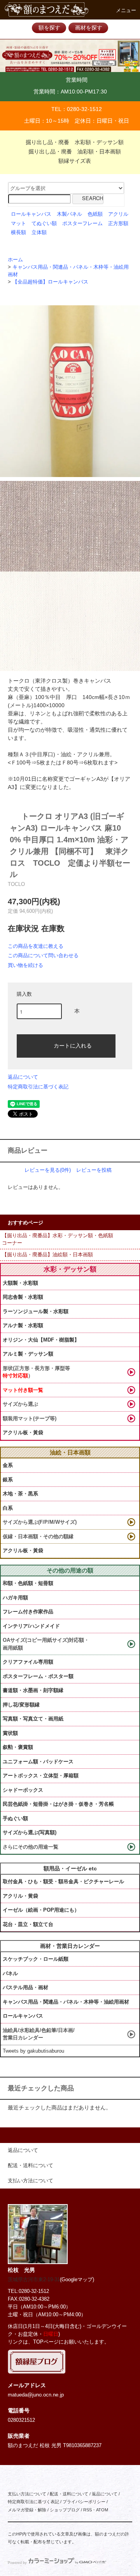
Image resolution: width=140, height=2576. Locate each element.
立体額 (39, 232)
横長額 (18, 232)
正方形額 (118, 224)
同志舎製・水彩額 (23, 1297)
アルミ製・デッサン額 (28, 1354)
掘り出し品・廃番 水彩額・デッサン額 (75, 142)
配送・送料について (69, 2494)
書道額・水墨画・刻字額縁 (33, 1690)
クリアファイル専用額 (28, 1662)
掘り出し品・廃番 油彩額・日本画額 (75, 151)
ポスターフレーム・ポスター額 (38, 1676)
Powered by (17, 2563)
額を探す (49, 28)
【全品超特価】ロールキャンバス (50, 282)
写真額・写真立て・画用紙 (33, 1719)
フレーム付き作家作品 (28, 1612)
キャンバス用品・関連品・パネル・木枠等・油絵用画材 (66, 2002)
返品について (23, 1077)
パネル (10, 1973)
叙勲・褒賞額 (18, 1747)
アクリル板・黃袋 (23, 1432)
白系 (8, 1508)
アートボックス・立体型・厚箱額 (41, 1776)
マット (18, 224)
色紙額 (95, 214)
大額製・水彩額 (20, 1283)
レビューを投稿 (94, 1170)
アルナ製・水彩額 (23, 1325)
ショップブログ (65, 2510)
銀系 (8, 1480)
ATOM (102, 2510)
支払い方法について (27, 2494)
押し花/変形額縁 (21, 1705)
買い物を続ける (25, 965)
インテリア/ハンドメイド (31, 1626)
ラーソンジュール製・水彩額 (36, 1311)
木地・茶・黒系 (20, 1494)
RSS (87, 2510)
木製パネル (69, 214)
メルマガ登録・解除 (27, 2510)
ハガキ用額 (15, 1598)
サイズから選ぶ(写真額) (30, 1832)
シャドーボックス (23, 1790)
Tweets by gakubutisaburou (33, 2051)
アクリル (118, 214)
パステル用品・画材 (25, 1987)
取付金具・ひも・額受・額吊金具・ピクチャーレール (63, 1881)
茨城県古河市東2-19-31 (34, 2280)
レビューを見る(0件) (48, 1170)
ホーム (15, 260)
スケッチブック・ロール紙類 (36, 1959)
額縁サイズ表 (75, 161)
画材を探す (89, 28)
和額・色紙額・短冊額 (28, 1583)
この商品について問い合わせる (43, 955)
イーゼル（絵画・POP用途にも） (41, 1910)
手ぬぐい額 (15, 1818)
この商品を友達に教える (36, 946)
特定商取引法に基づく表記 (38, 1087)
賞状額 (10, 1733)
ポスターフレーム (82, 224)
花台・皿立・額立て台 (28, 1924)
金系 (8, 1465)
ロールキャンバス (31, 214)
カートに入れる (73, 1045)
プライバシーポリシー (84, 2502)
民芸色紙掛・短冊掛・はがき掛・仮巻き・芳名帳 (58, 1804)
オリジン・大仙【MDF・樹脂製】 (41, 1340)
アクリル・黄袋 (20, 1896)
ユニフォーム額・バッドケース (38, 1762)
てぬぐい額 (44, 224)
